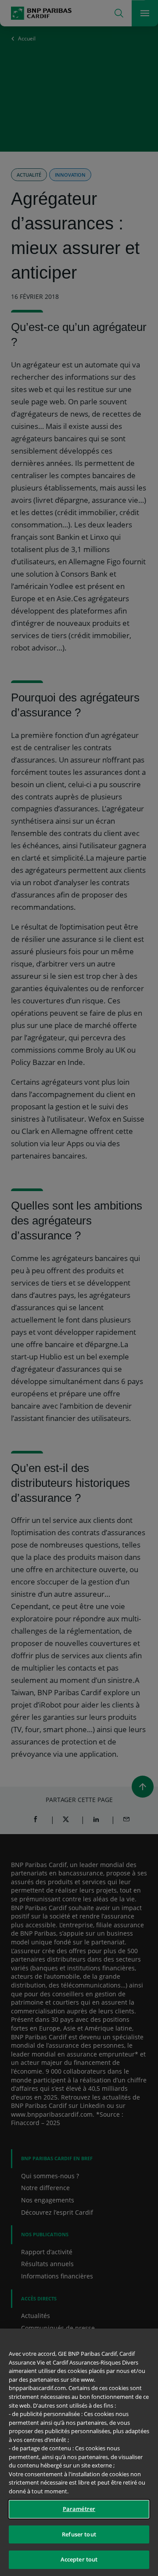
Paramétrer (79, 2509)
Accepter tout (79, 2559)
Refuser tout (79, 2534)
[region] (79, 2452)
